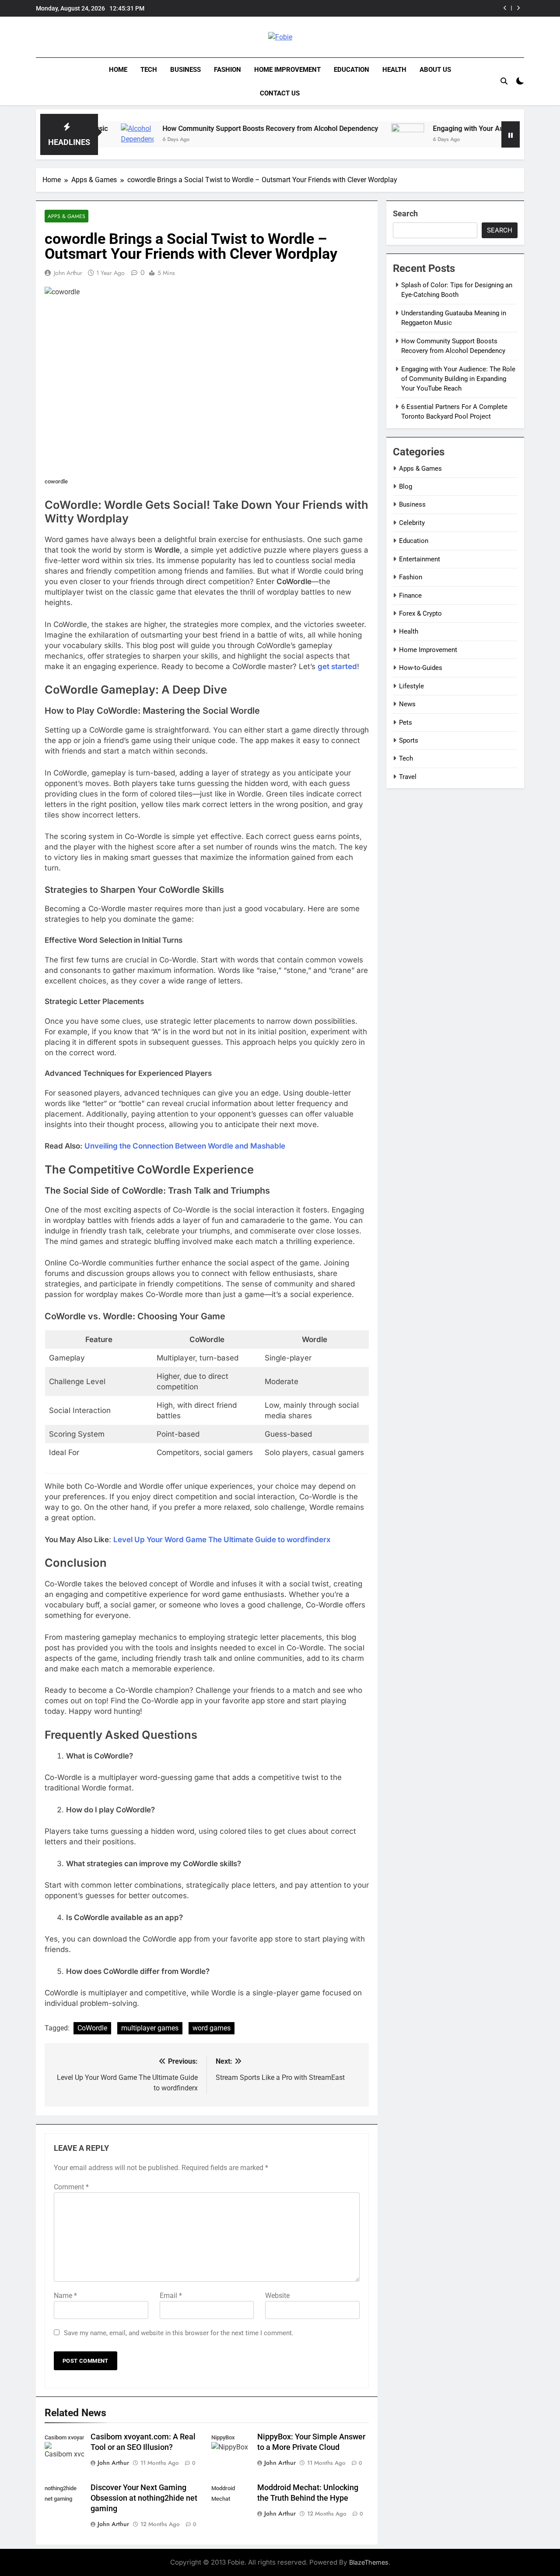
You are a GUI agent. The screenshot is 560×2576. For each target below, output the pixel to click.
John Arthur (68, 273)
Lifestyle (411, 686)
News (407, 704)
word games (212, 2028)
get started (337, 666)
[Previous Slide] (505, 8)
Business (185, 70)
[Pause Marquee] (511, 134)
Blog (406, 486)
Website (277, 2296)
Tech (149, 70)
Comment (71, 2187)
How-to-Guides (421, 668)
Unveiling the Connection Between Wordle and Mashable (185, 1146)
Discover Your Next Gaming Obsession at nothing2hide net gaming (144, 2498)
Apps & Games (66, 216)
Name (65, 2296)
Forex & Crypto (420, 613)
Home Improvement (287, 70)
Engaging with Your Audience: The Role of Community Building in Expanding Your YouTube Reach (393, 8)
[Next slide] (518, 8)
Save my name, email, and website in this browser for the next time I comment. (179, 2333)
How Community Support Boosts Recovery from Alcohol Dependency (213, 129)
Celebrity (412, 523)
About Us (435, 70)
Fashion (227, 70)
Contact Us (280, 93)
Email (171, 2296)
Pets (406, 722)
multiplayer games (150, 2028)
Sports (409, 740)
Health (394, 70)
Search (405, 213)
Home (118, 70)
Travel (408, 777)
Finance (410, 596)
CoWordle (92, 2028)
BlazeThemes (369, 2562)
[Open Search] (504, 81)
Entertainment (420, 559)
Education (352, 70)
